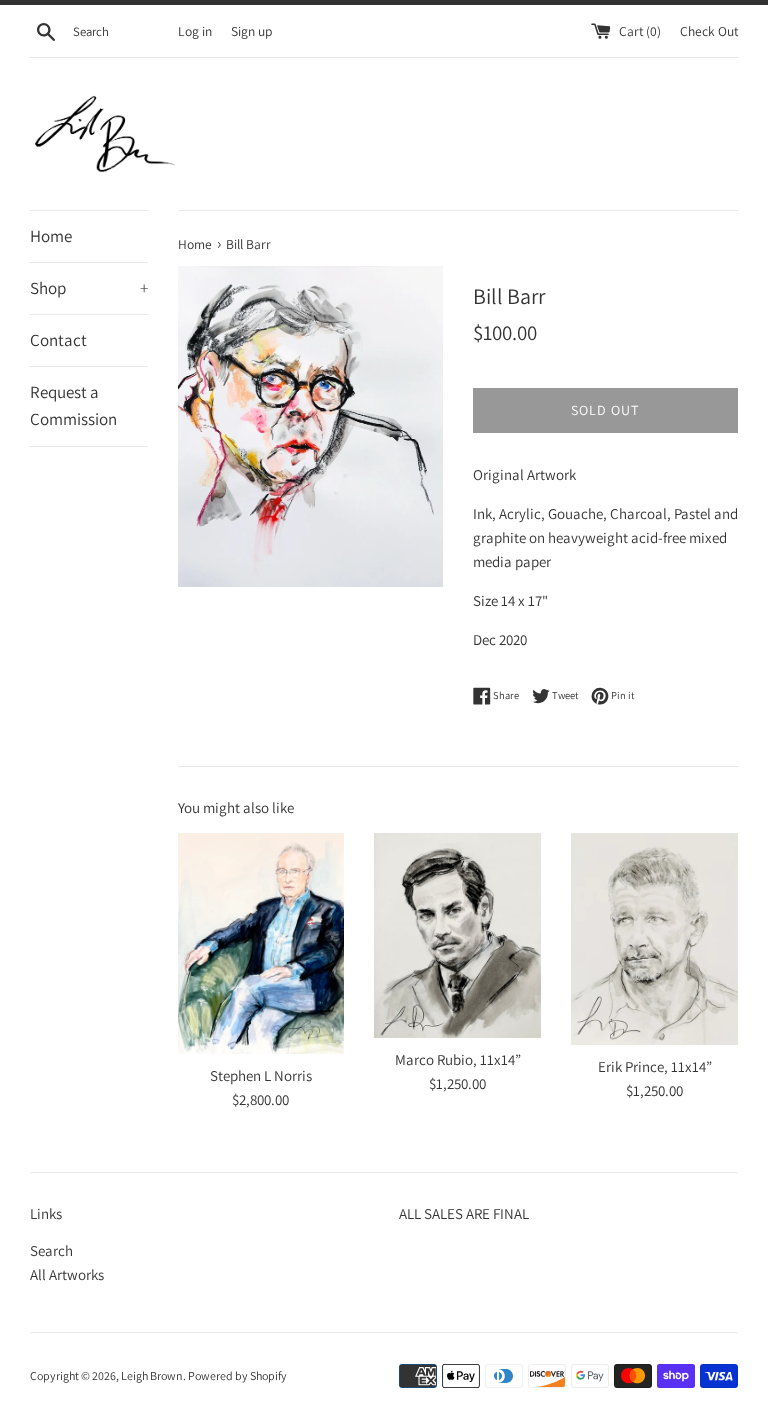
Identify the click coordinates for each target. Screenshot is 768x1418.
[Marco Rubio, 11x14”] (457, 935)
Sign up (251, 31)
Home (51, 236)
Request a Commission (73, 405)
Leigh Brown (152, 1375)
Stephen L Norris (261, 1075)
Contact (58, 340)
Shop (89, 288)
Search (51, 1250)
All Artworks (67, 1274)
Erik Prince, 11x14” (655, 1066)
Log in (195, 31)
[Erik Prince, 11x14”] (654, 939)
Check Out (709, 31)
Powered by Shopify (237, 1375)
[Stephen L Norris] (261, 943)
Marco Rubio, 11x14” (458, 1059)
